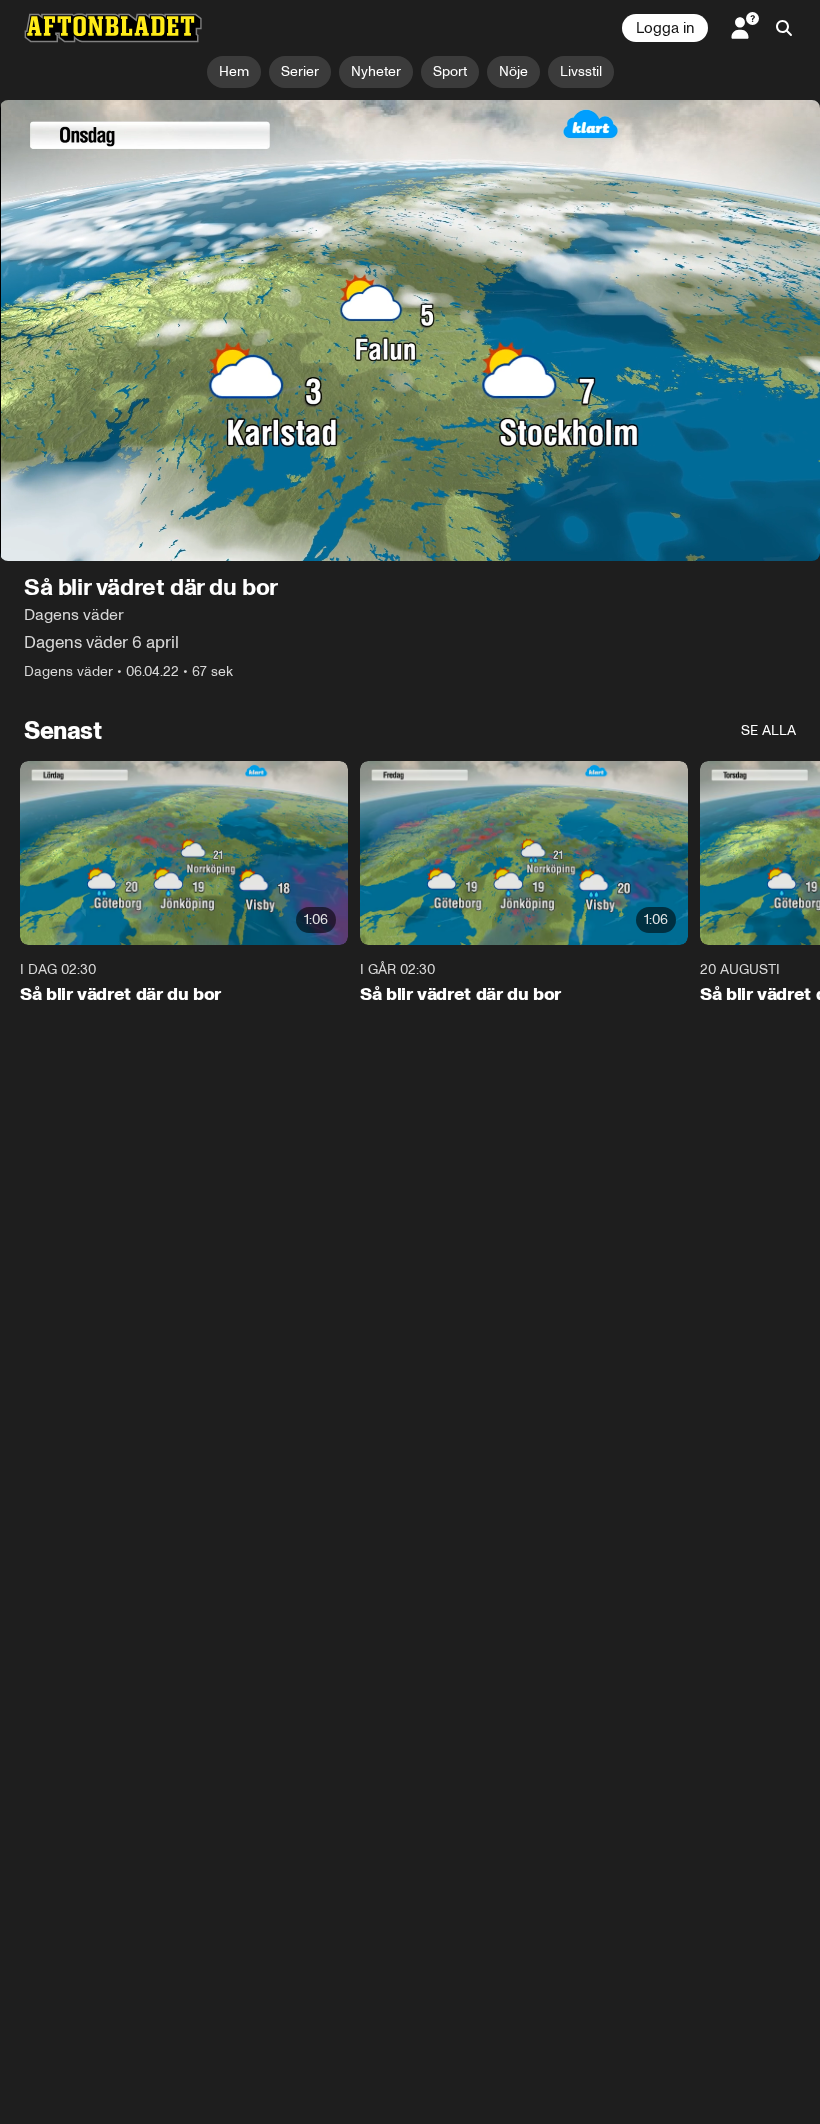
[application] (410, 330)
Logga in (665, 28)
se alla (768, 730)
